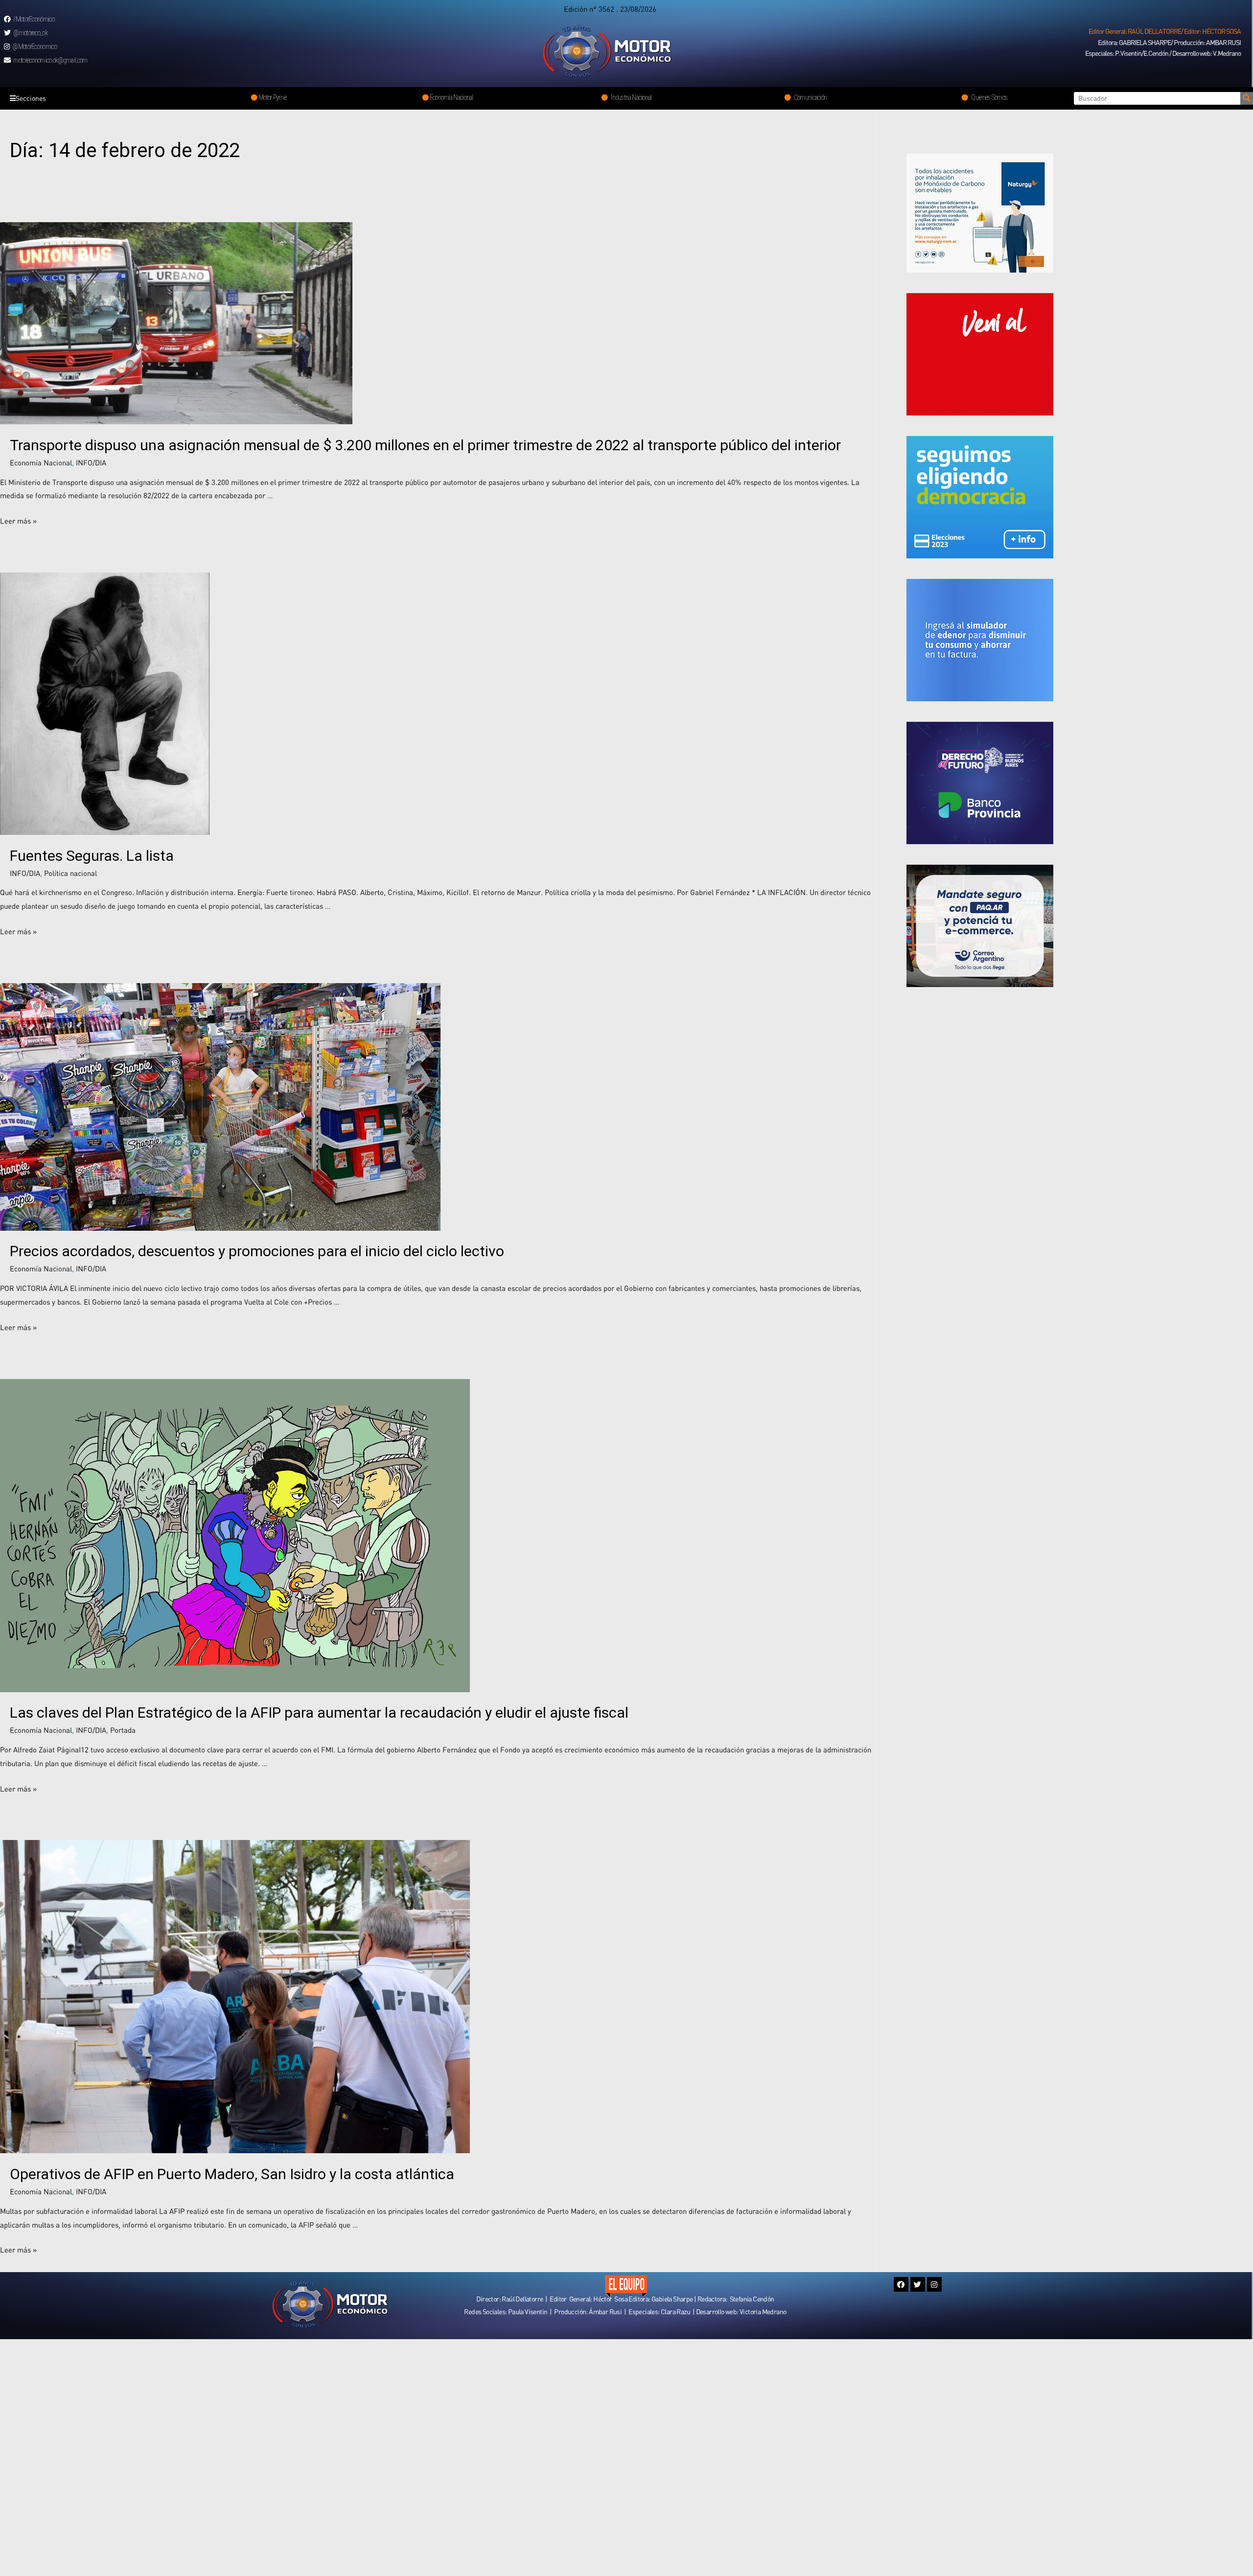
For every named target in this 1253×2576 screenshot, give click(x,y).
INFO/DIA (91, 462)
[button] (1165, 31)
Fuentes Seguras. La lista (92, 856)
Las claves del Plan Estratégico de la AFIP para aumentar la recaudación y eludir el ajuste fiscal (321, 1713)
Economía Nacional (41, 462)
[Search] (1247, 98)
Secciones (31, 98)
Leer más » (18, 521)
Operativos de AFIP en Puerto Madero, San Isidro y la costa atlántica (232, 2174)
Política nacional (70, 873)
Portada (123, 1730)
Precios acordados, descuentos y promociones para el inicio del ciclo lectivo (257, 1251)
